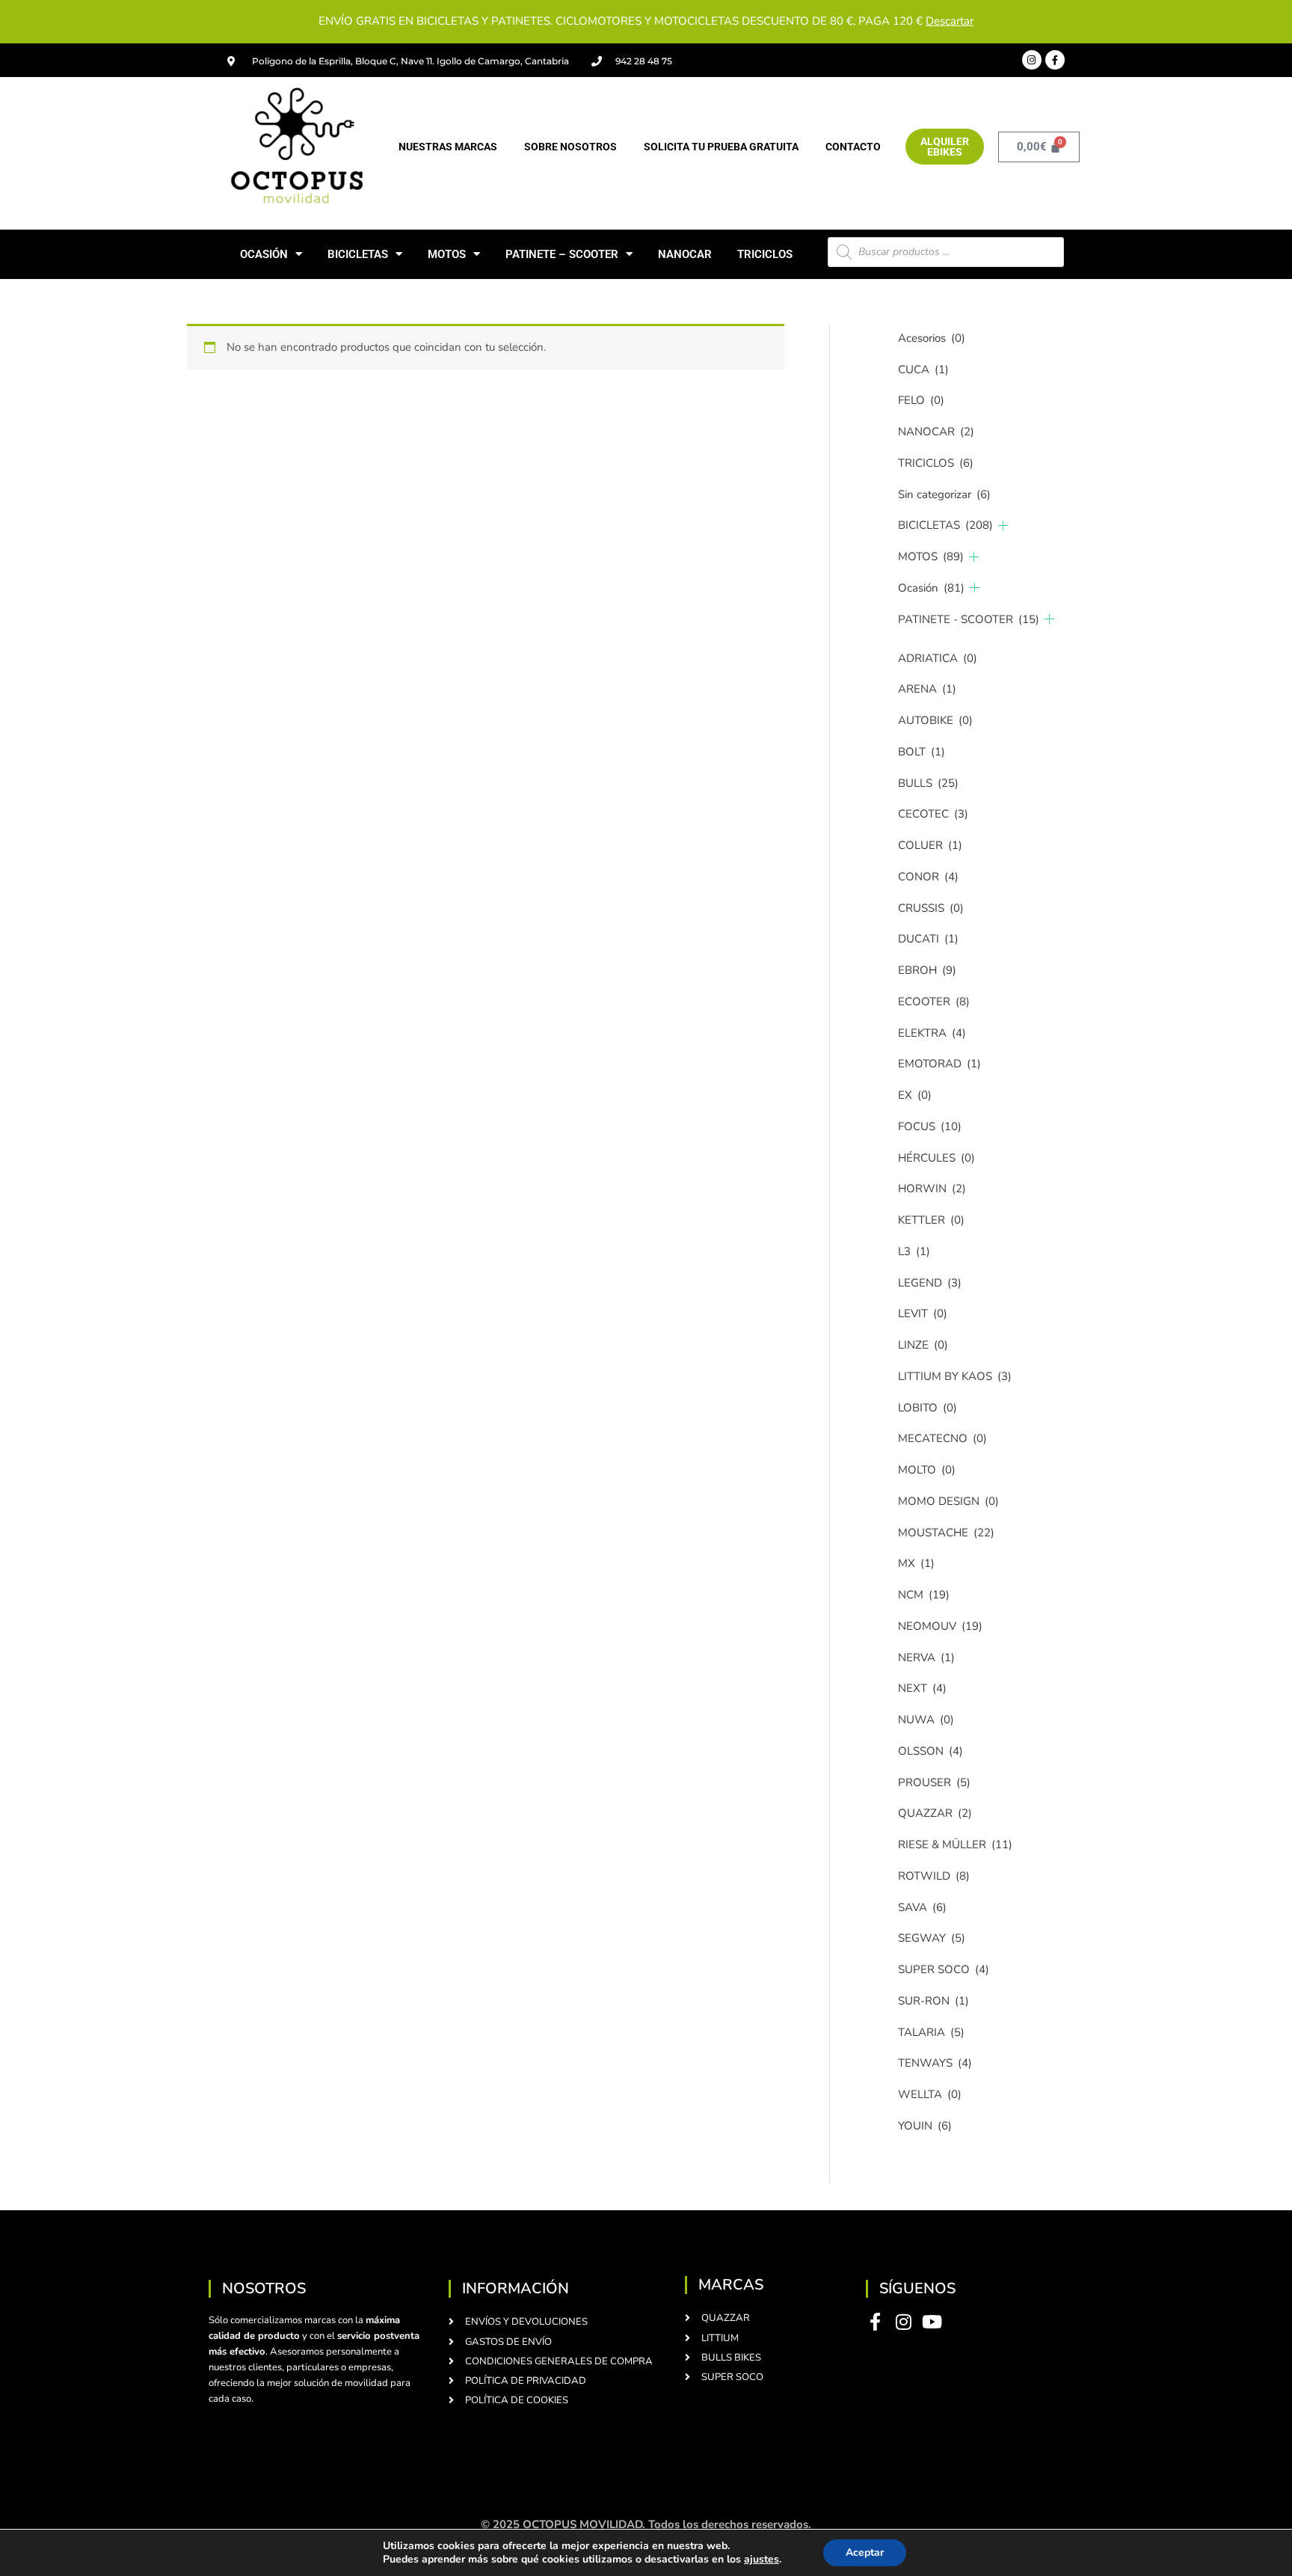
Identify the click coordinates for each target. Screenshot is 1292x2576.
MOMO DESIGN (948, 1501)
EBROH (927, 970)
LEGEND (930, 1283)
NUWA (926, 1720)
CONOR (928, 877)
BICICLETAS (358, 254)
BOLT (922, 752)
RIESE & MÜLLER (955, 1844)
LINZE (923, 1345)
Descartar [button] (950, 21)
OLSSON (930, 1751)
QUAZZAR (935, 1813)
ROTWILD (934, 1876)
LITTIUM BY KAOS (955, 1376)
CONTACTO (853, 147)
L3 (914, 1251)
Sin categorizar (944, 494)
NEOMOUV (940, 1626)
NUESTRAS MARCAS (448, 147)
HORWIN (932, 1189)
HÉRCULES (936, 1158)
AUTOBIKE (935, 720)
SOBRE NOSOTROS (570, 147)
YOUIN (925, 2126)
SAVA (922, 1907)
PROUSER (934, 1782)
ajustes (762, 2560)
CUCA (923, 369)
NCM (924, 1595)
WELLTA (930, 2094)
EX (915, 1095)
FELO (921, 400)
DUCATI (928, 939)
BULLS (928, 783)
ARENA (927, 689)
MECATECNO (942, 1438)
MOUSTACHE (946, 1533)
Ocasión (931, 588)
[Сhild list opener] (1003, 525)
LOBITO (928, 1408)
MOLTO (927, 1470)
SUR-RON (933, 2001)
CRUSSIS (931, 908)
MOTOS (447, 254)
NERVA (926, 1657)
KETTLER (931, 1220)
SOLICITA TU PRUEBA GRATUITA (721, 147)
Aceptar (865, 2552)
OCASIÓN (264, 254)
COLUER (930, 845)
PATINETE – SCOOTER (562, 254)
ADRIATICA (938, 658)
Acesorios (932, 338)
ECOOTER (934, 1002)
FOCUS (930, 1126)
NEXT (922, 1688)
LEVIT (923, 1313)
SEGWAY (932, 1938)
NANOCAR (685, 254)
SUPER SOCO (944, 1969)
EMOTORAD (939, 1064)
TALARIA (931, 2032)
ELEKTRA (932, 1033)
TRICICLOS (765, 254)
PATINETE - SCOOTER (969, 619)
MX (916, 1563)
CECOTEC (933, 814)
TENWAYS (935, 2063)
